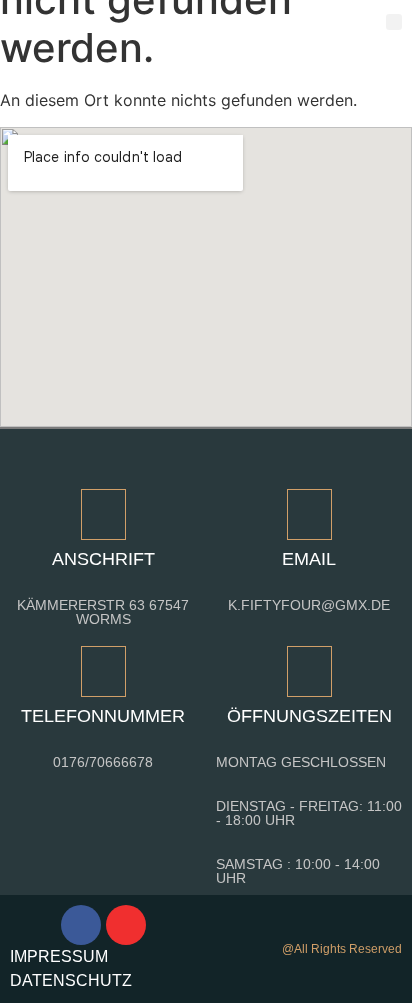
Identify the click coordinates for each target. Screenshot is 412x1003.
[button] (394, 22)
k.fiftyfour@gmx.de (309, 605)
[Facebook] (81, 925)
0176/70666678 (103, 762)
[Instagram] (126, 925)
